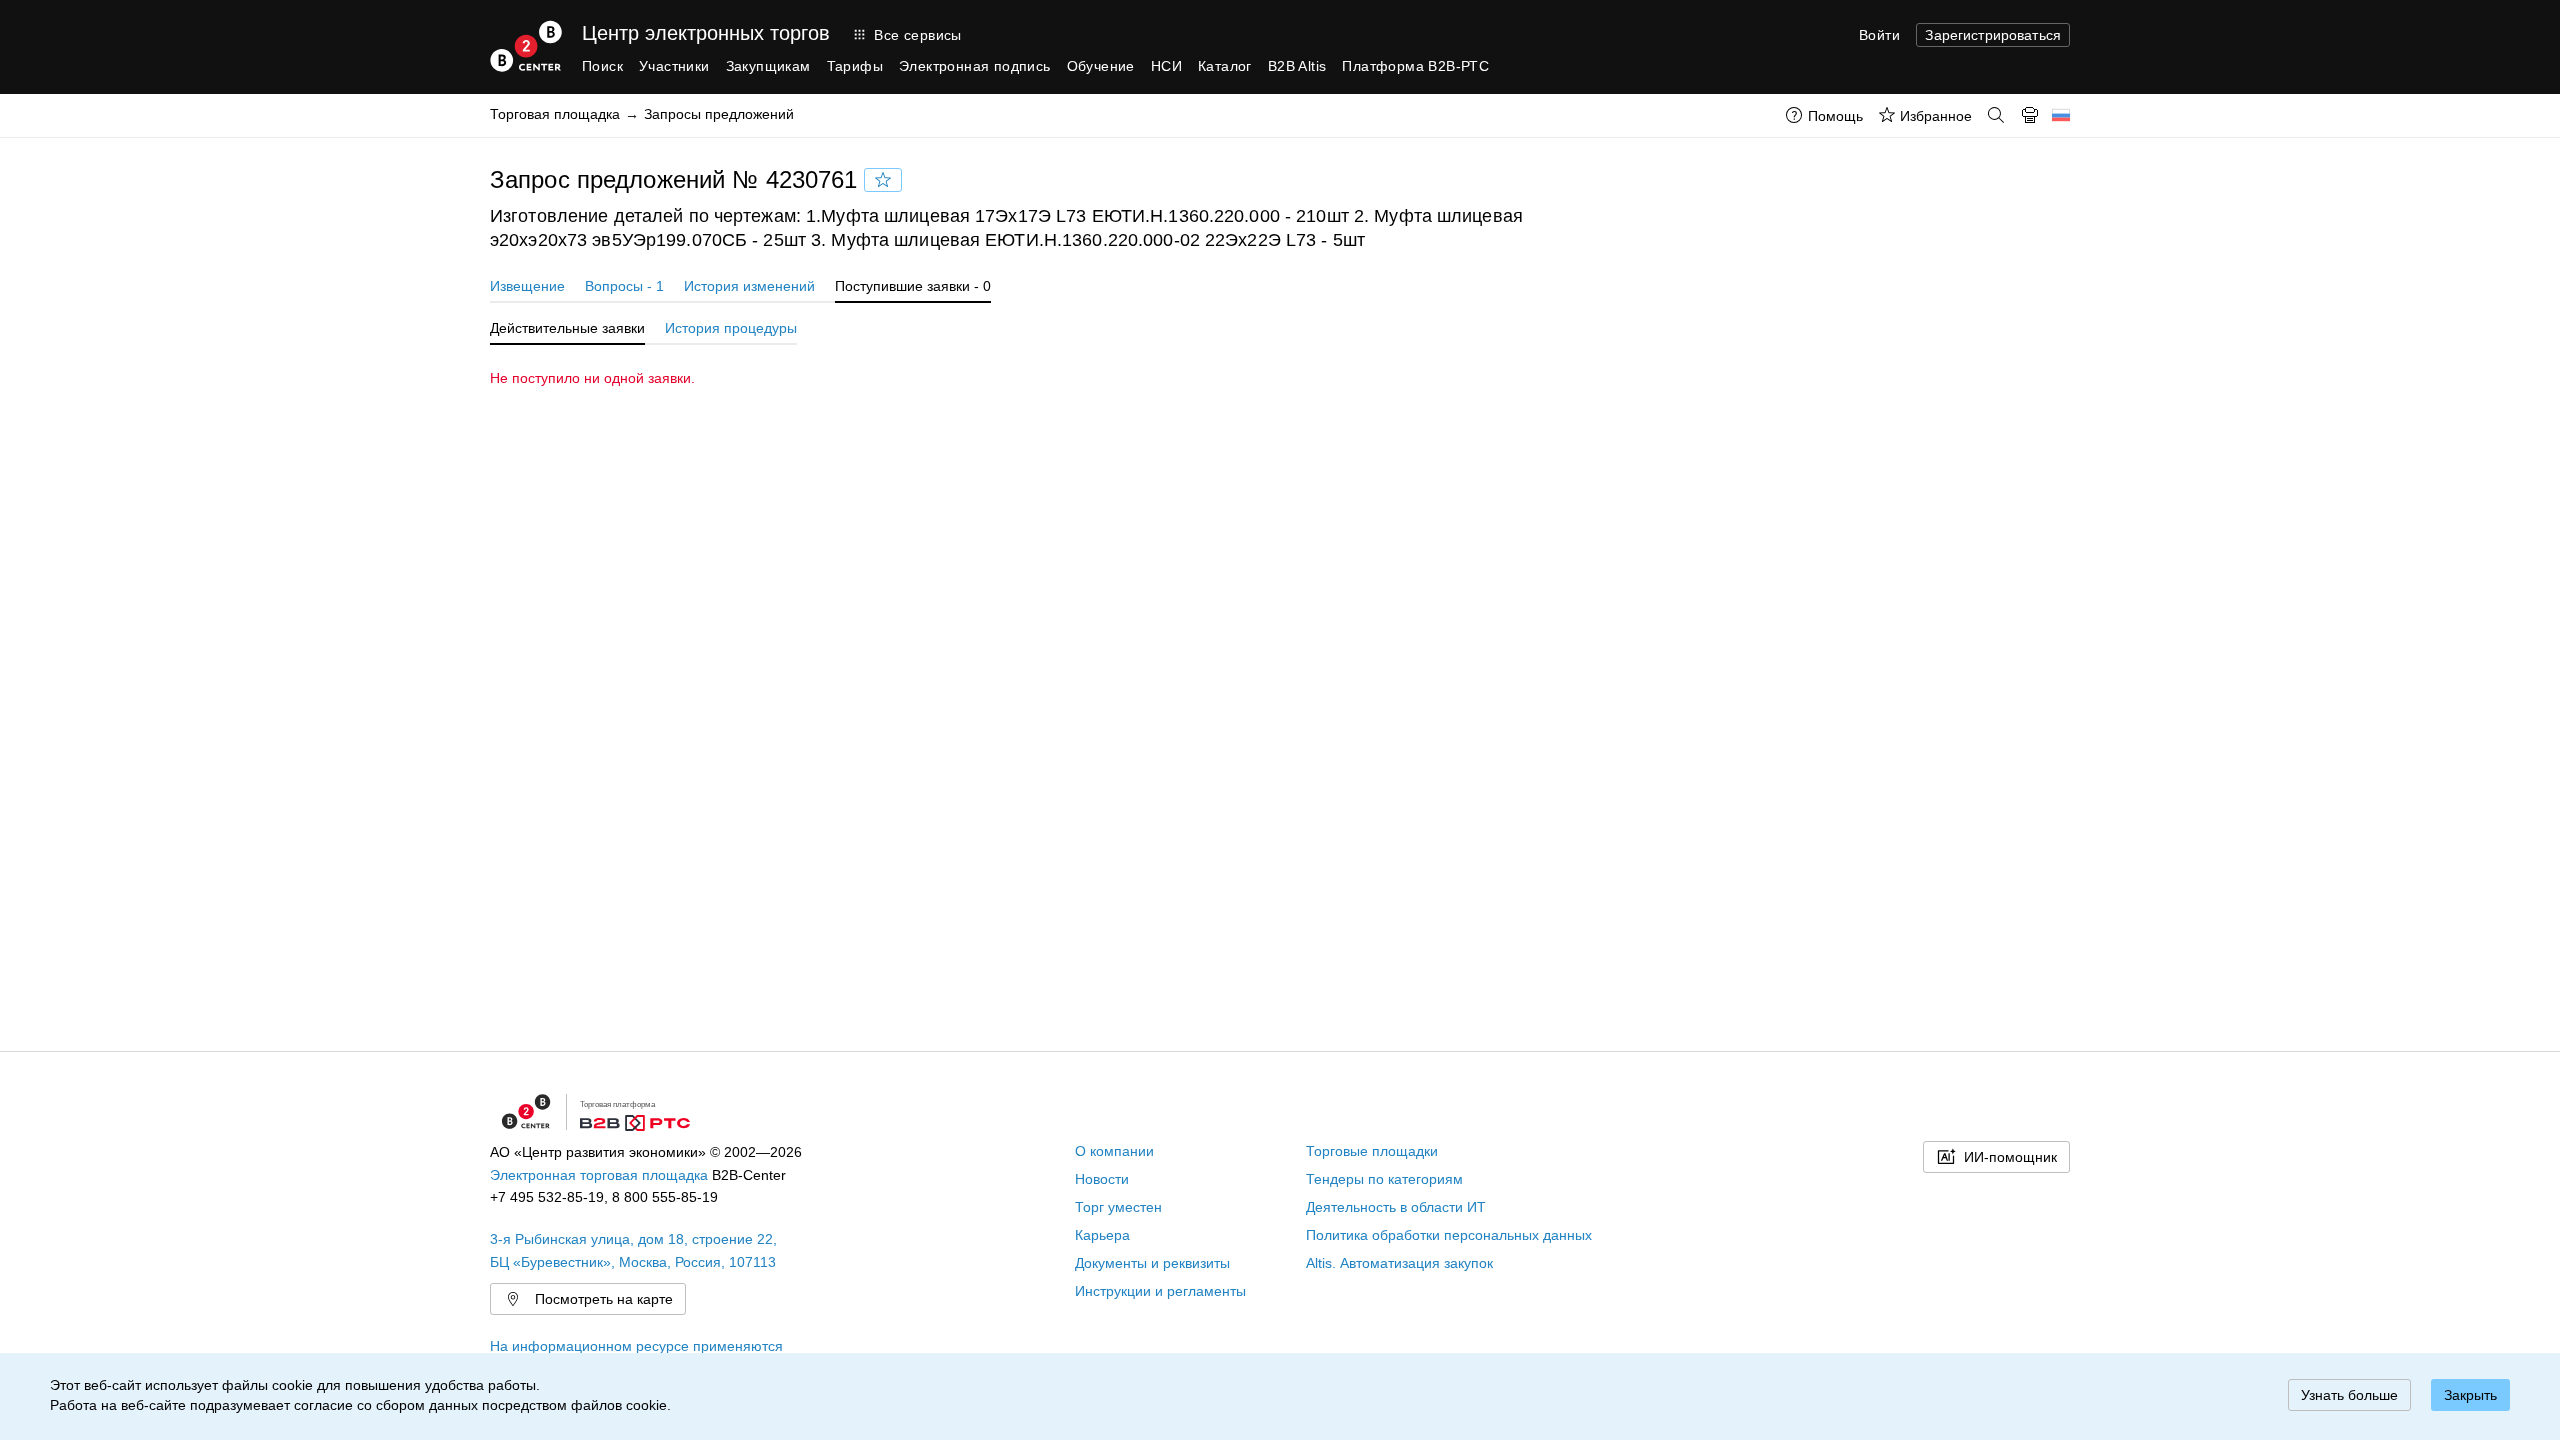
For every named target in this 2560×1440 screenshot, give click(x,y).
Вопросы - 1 (624, 286)
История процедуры (731, 328)
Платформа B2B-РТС (1415, 66)
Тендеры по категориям (1384, 1179)
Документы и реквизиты (1152, 1263)
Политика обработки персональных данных (1449, 1235)
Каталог (1225, 66)
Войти (1879, 35)
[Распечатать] (2030, 115)
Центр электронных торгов (706, 33)
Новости (1102, 1179)
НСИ (1166, 66)
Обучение (1101, 66)
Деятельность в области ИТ (1396, 1207)
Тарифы (855, 66)
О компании (1114, 1151)
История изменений (749, 286)
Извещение (527, 286)
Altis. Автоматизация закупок (1399, 1263)
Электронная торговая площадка (599, 1175)
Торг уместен (1118, 1207)
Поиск (602, 66)
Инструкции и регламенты (1160, 1291)
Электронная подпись (975, 66)
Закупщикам (768, 66)
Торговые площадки (1372, 1151)
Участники (674, 66)
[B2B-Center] (526, 46)
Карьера (1102, 1235)
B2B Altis (1297, 66)
